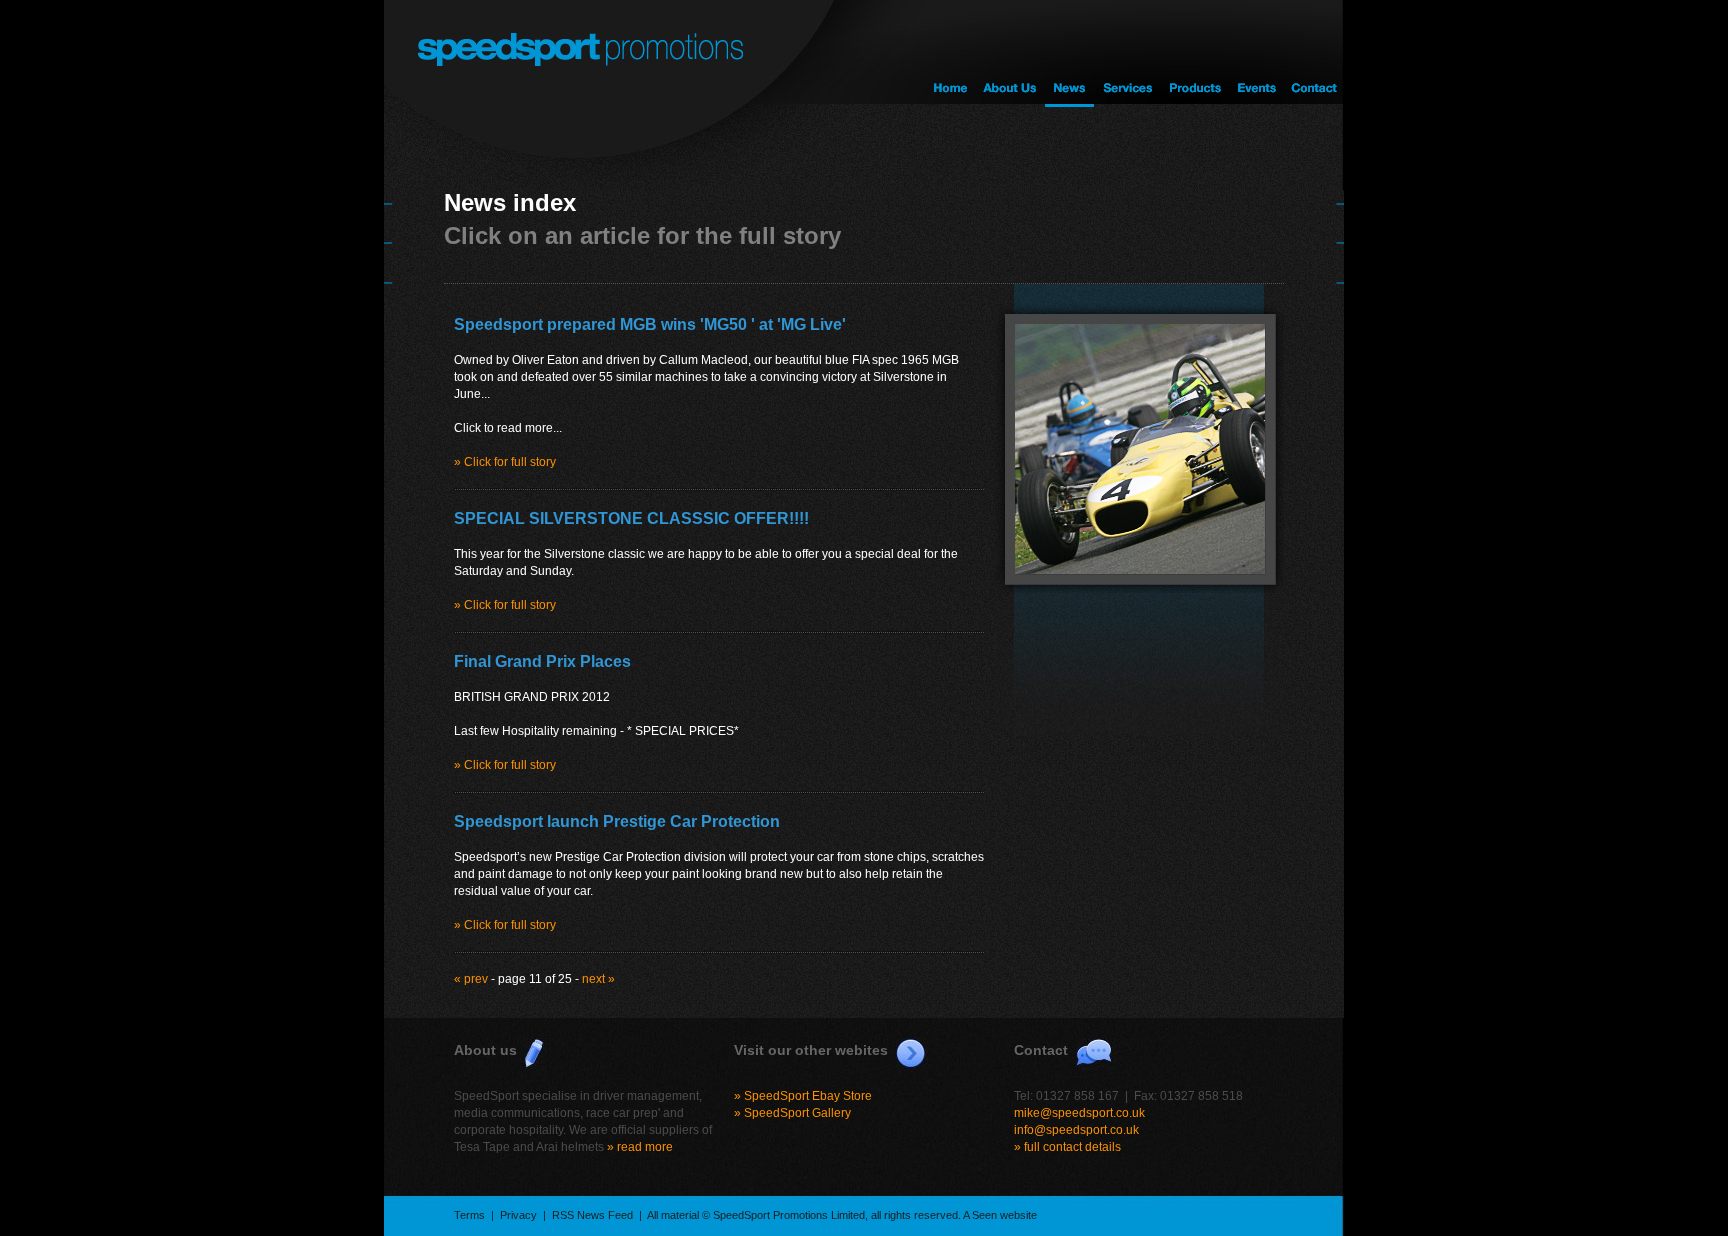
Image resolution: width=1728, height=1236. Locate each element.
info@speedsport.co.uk (1076, 1130)
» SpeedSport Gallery (792, 1113)
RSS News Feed (592, 1215)
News (1069, 53)
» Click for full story (505, 462)
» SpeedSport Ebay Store (803, 1096)
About (1009, 53)
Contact (1314, 53)
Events (1256, 53)
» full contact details (1067, 1147)
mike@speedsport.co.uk (1079, 1113)
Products (1193, 53)
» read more (640, 1147)
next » (598, 979)
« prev (471, 979)
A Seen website (1000, 1215)
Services (1126, 53)
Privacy (518, 1215)
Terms (469, 1215)
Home (950, 53)
